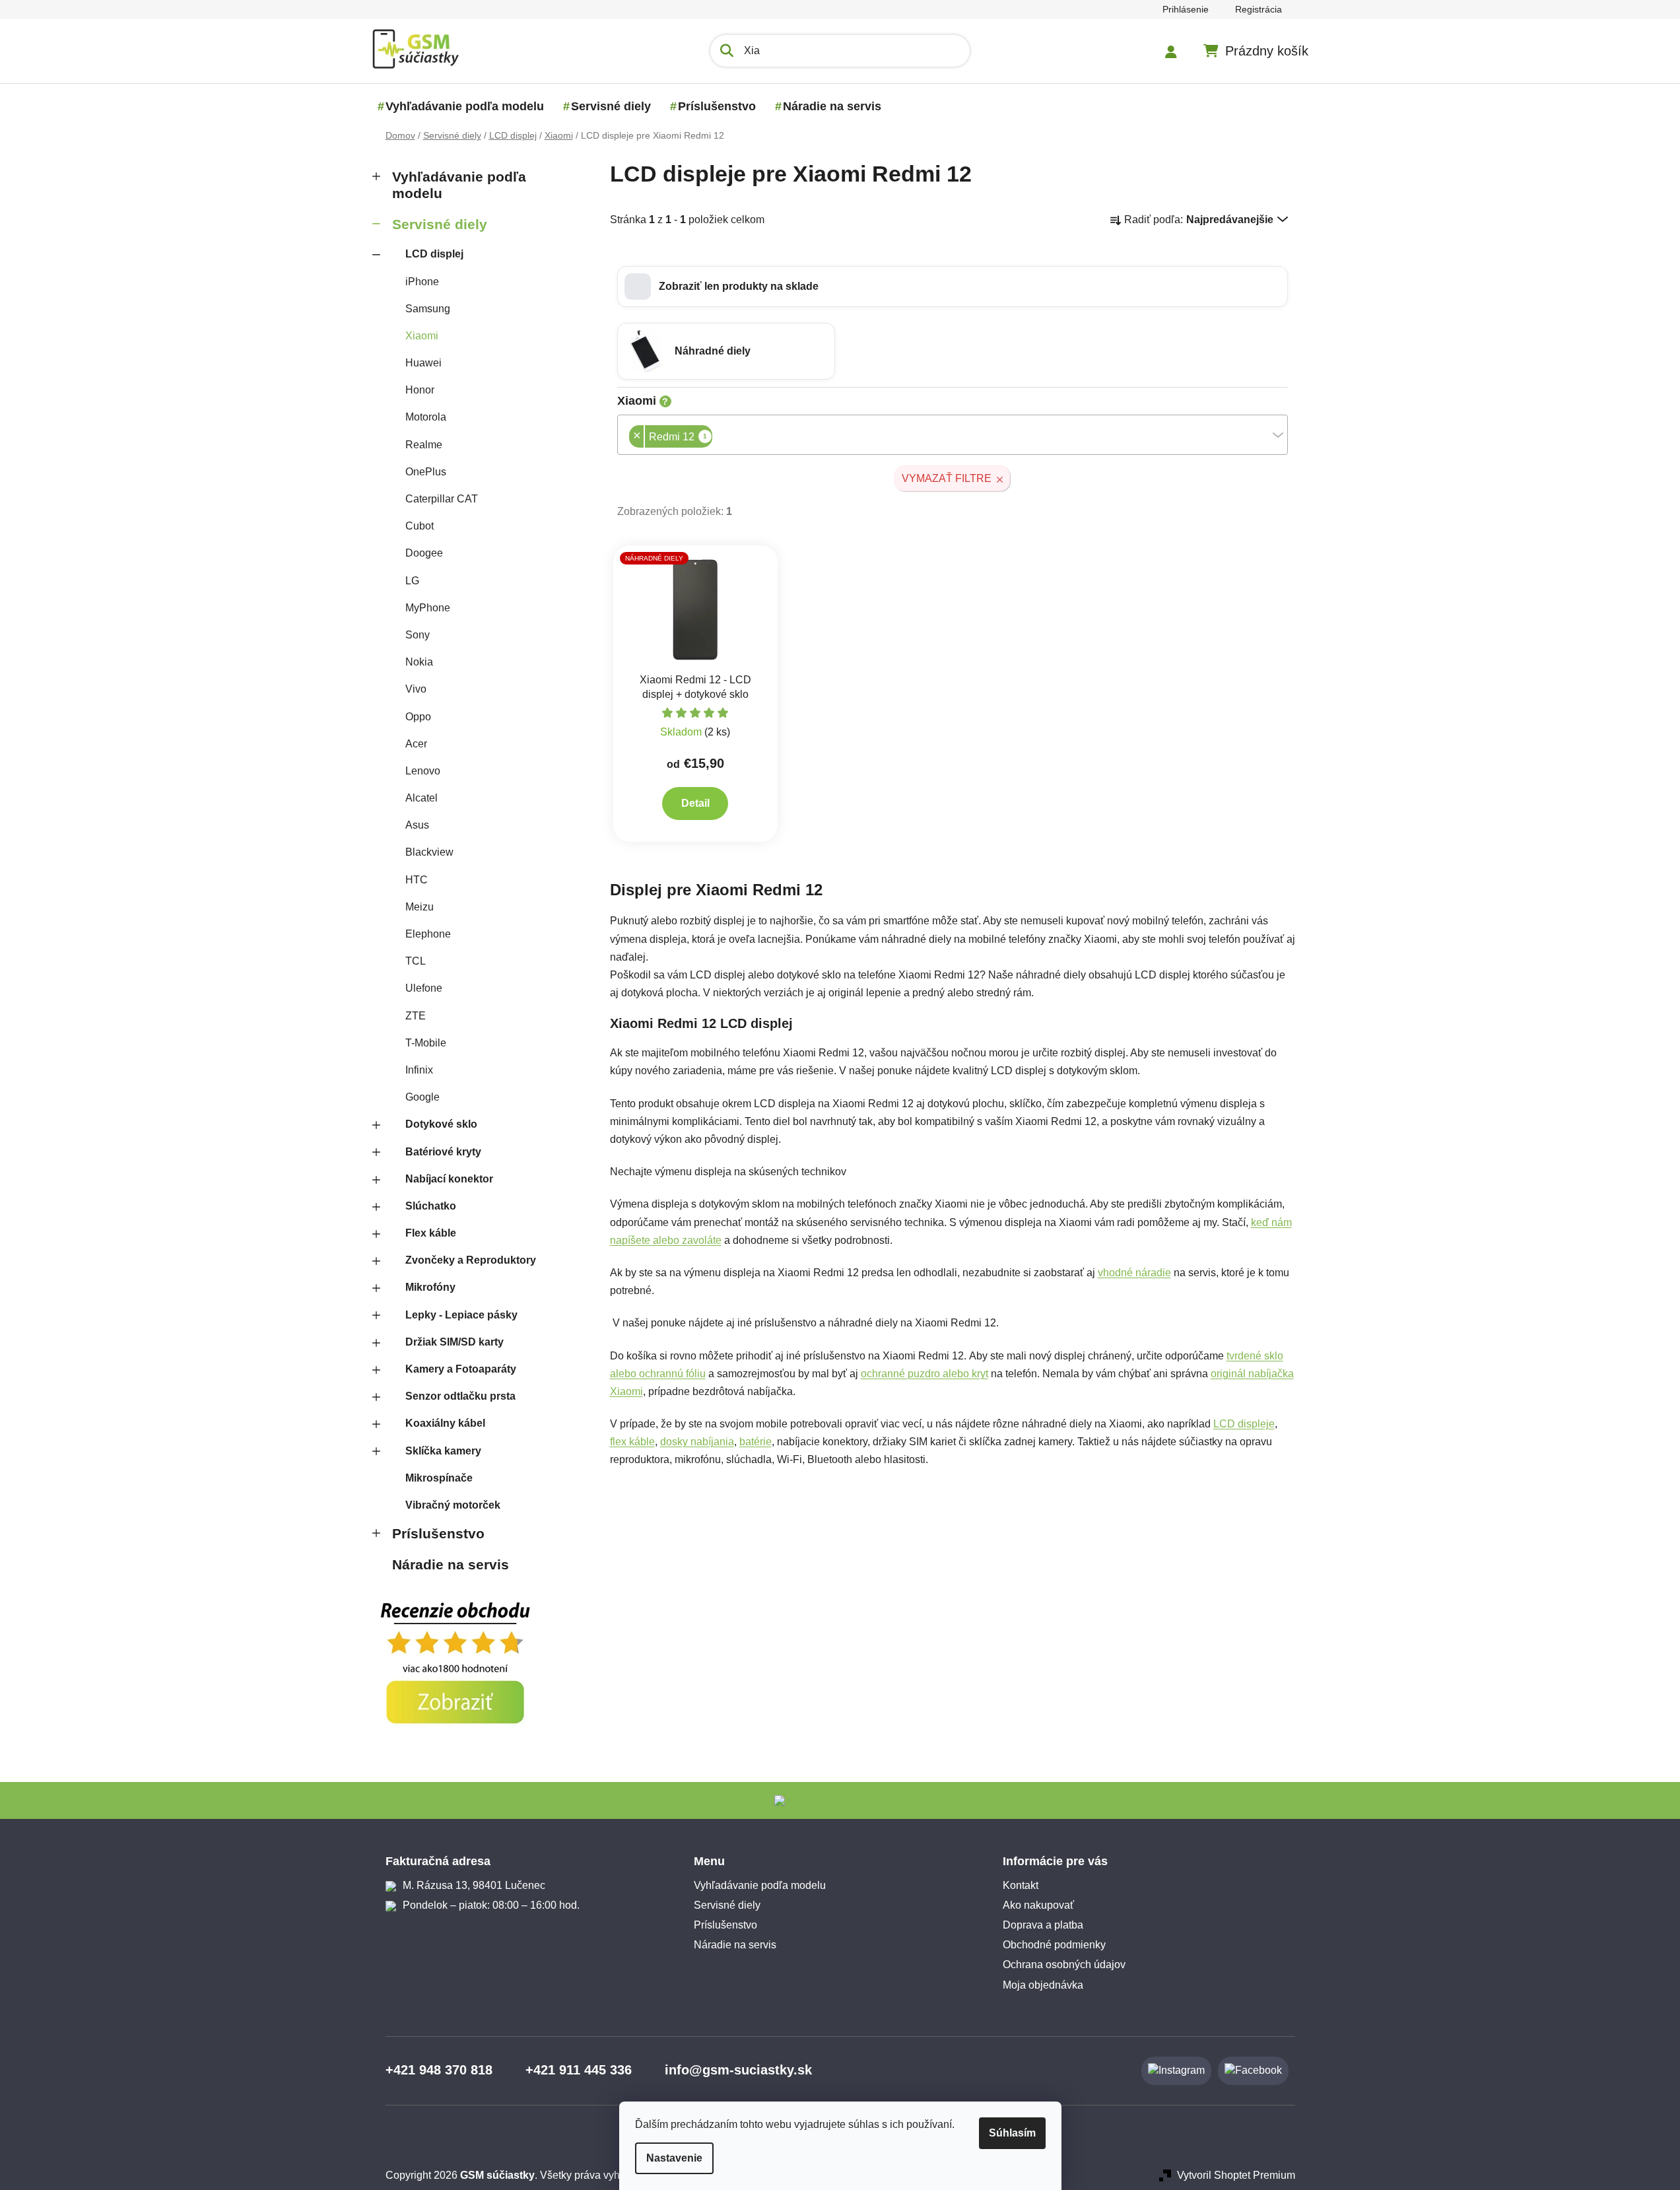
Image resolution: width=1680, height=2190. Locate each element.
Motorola (426, 417)
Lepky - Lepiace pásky (461, 1315)
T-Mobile (426, 1043)
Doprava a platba (1043, 1925)
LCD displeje (1244, 1424)
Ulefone (424, 988)
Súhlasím (1012, 2133)
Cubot (420, 526)
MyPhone (428, 608)
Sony (418, 635)
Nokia (419, 662)
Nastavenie (674, 2158)
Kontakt (1021, 1885)
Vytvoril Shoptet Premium (1236, 2175)
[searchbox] (716, 438)
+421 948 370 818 (439, 2070)
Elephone (428, 934)
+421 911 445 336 (579, 2070)
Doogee (424, 553)
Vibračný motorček (453, 1505)
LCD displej (434, 254)
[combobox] (953, 435)
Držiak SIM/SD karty (454, 1342)
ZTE (416, 1016)
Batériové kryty (443, 1152)
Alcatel (421, 798)
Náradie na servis (451, 1564)
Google (422, 1097)
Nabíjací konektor (449, 1179)
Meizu (420, 907)
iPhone (422, 282)
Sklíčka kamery (443, 1451)
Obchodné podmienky (1054, 1945)
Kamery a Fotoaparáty (461, 1369)
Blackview (429, 852)
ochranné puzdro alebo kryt (924, 1374)
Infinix (419, 1070)
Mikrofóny (430, 1287)
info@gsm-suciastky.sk (738, 2070)
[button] (953, 287)
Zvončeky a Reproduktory (471, 1260)
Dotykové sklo (441, 1124)
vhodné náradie (1134, 1273)
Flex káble (431, 1233)
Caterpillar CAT (442, 499)
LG (412, 581)
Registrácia (1259, 9)
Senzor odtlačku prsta (460, 1396)
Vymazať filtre (947, 478)
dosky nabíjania (697, 1442)
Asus (417, 825)
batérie (756, 1442)
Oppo (418, 717)
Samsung (428, 309)
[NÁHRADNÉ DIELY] (696, 608)
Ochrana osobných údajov (1064, 1965)
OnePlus (426, 472)
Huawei (423, 363)
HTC (417, 880)
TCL (416, 961)
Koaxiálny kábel (445, 1423)
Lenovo (423, 771)
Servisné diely (440, 224)
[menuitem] (465, 106)
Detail (695, 803)
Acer (416, 744)
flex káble (632, 1442)
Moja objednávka (1043, 1985)
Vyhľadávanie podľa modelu (459, 185)
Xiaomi (422, 336)
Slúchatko (431, 1206)
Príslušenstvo (438, 1533)
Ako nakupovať (1038, 1905)
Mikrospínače (439, 1478)
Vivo (416, 689)
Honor (420, 390)
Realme (424, 445)
